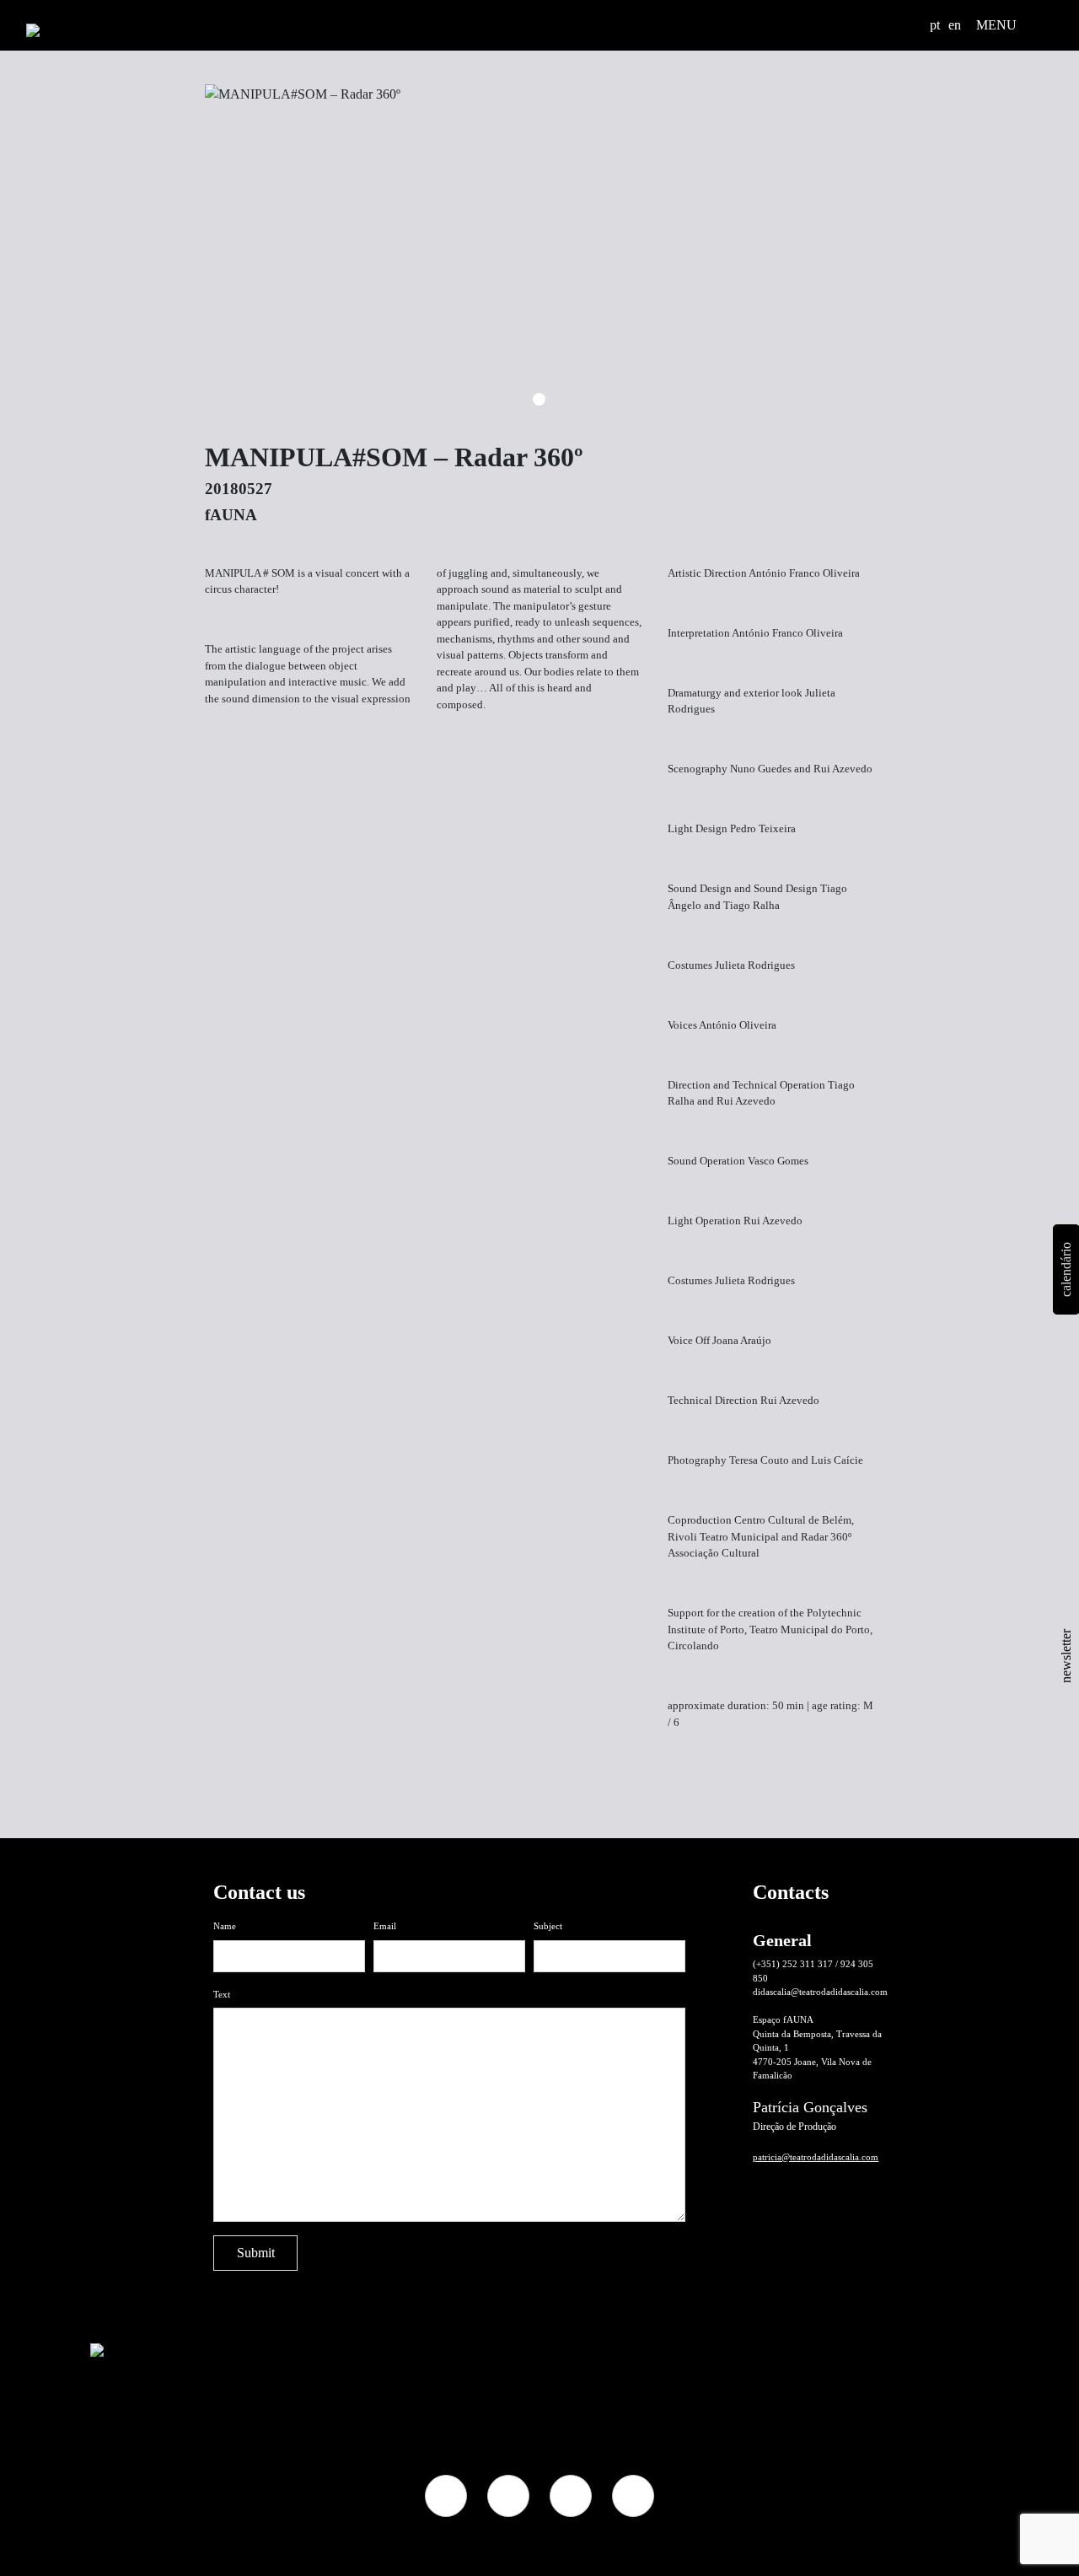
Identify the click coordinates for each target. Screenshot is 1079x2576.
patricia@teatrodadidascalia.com (816, 2157)
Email (385, 1926)
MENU (996, 25)
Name (225, 1926)
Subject (548, 1926)
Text (222, 1994)
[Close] (851, 1774)
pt (935, 25)
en (955, 25)
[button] (911, 25)
